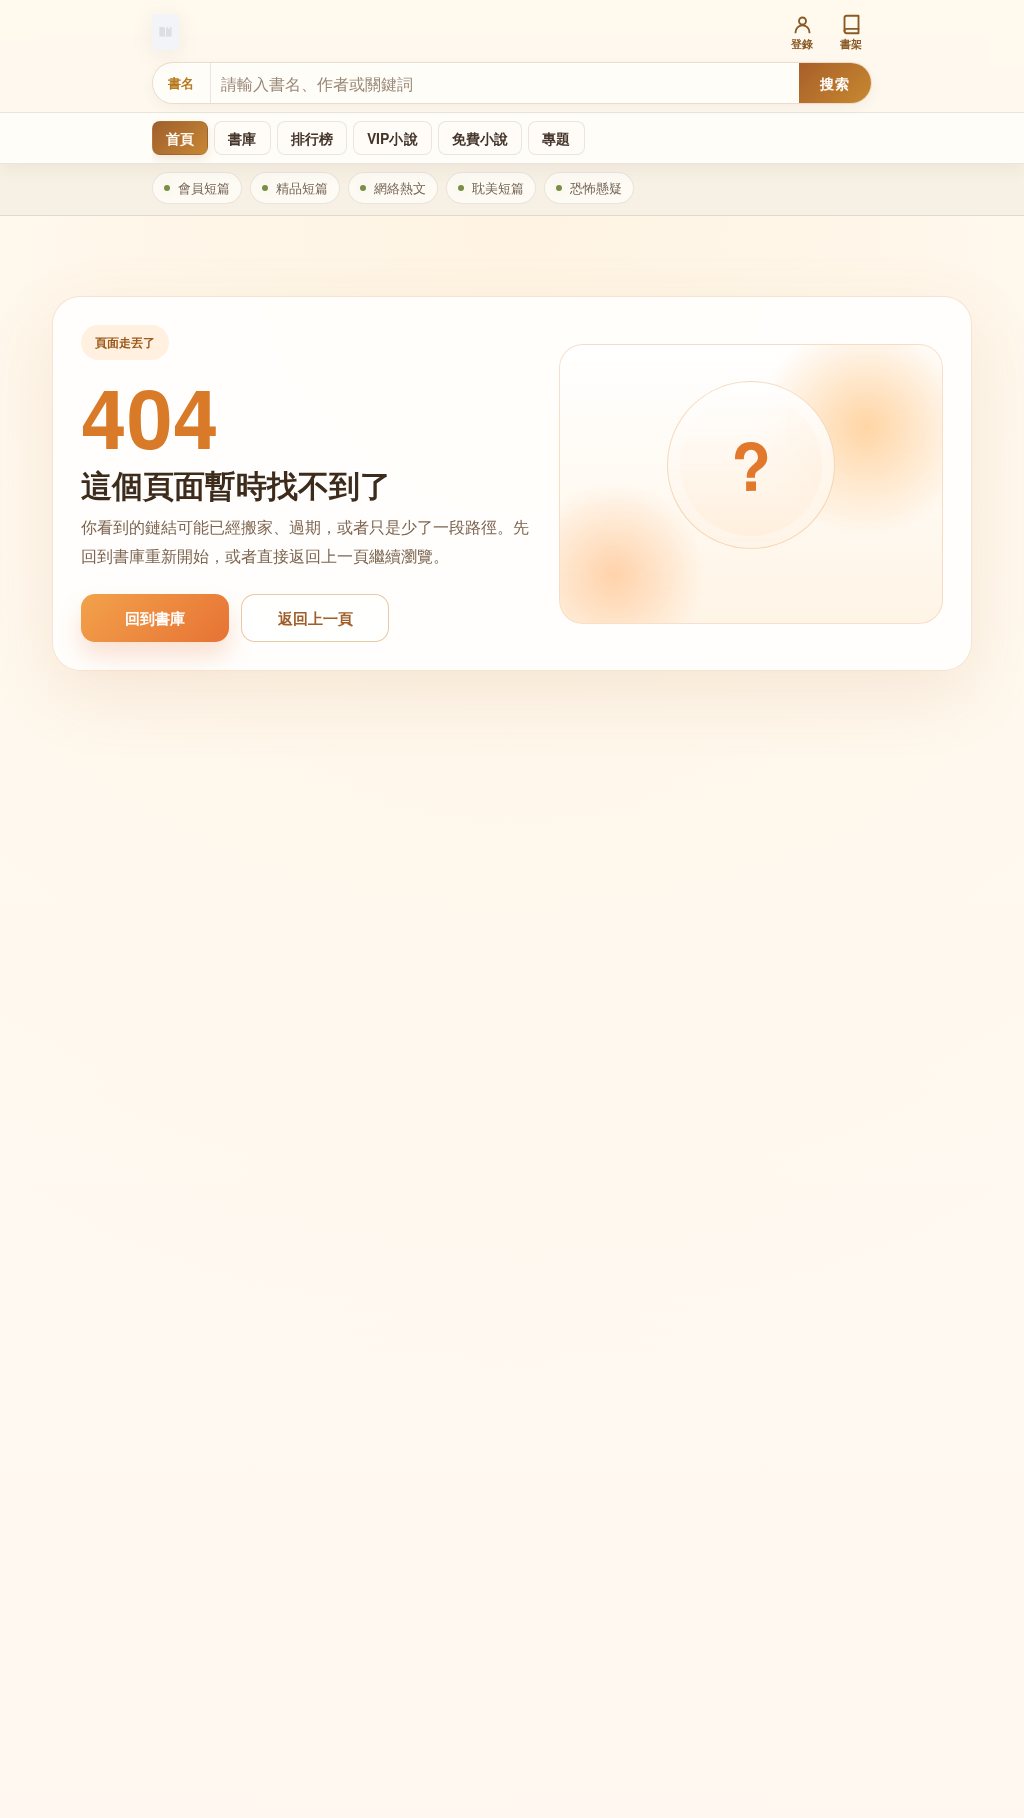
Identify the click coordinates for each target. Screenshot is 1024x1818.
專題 (556, 138)
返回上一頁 (315, 618)
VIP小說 (392, 138)
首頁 (180, 138)
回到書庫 (155, 618)
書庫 (242, 138)
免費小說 (480, 138)
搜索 (834, 83)
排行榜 (312, 138)
